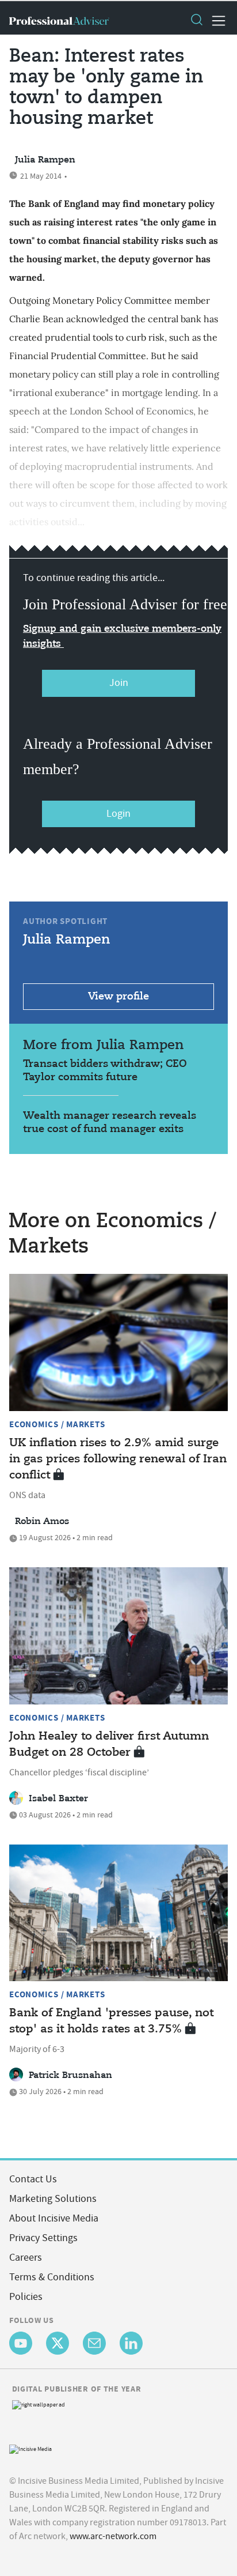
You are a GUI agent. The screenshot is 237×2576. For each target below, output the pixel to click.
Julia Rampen (45, 160)
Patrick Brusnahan (70, 2076)
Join (119, 683)
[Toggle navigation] (215, 21)
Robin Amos (42, 1522)
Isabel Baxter (58, 1799)
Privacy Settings (43, 2238)
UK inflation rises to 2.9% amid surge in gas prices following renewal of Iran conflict (118, 1459)
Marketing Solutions (53, 2199)
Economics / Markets (57, 1424)
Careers (26, 2258)
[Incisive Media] (30, 2448)
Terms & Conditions (52, 2277)
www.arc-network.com (113, 2536)
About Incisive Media (54, 2218)
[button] (196, 21)
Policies (26, 2297)
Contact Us (33, 2179)
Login (118, 814)
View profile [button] (118, 997)
